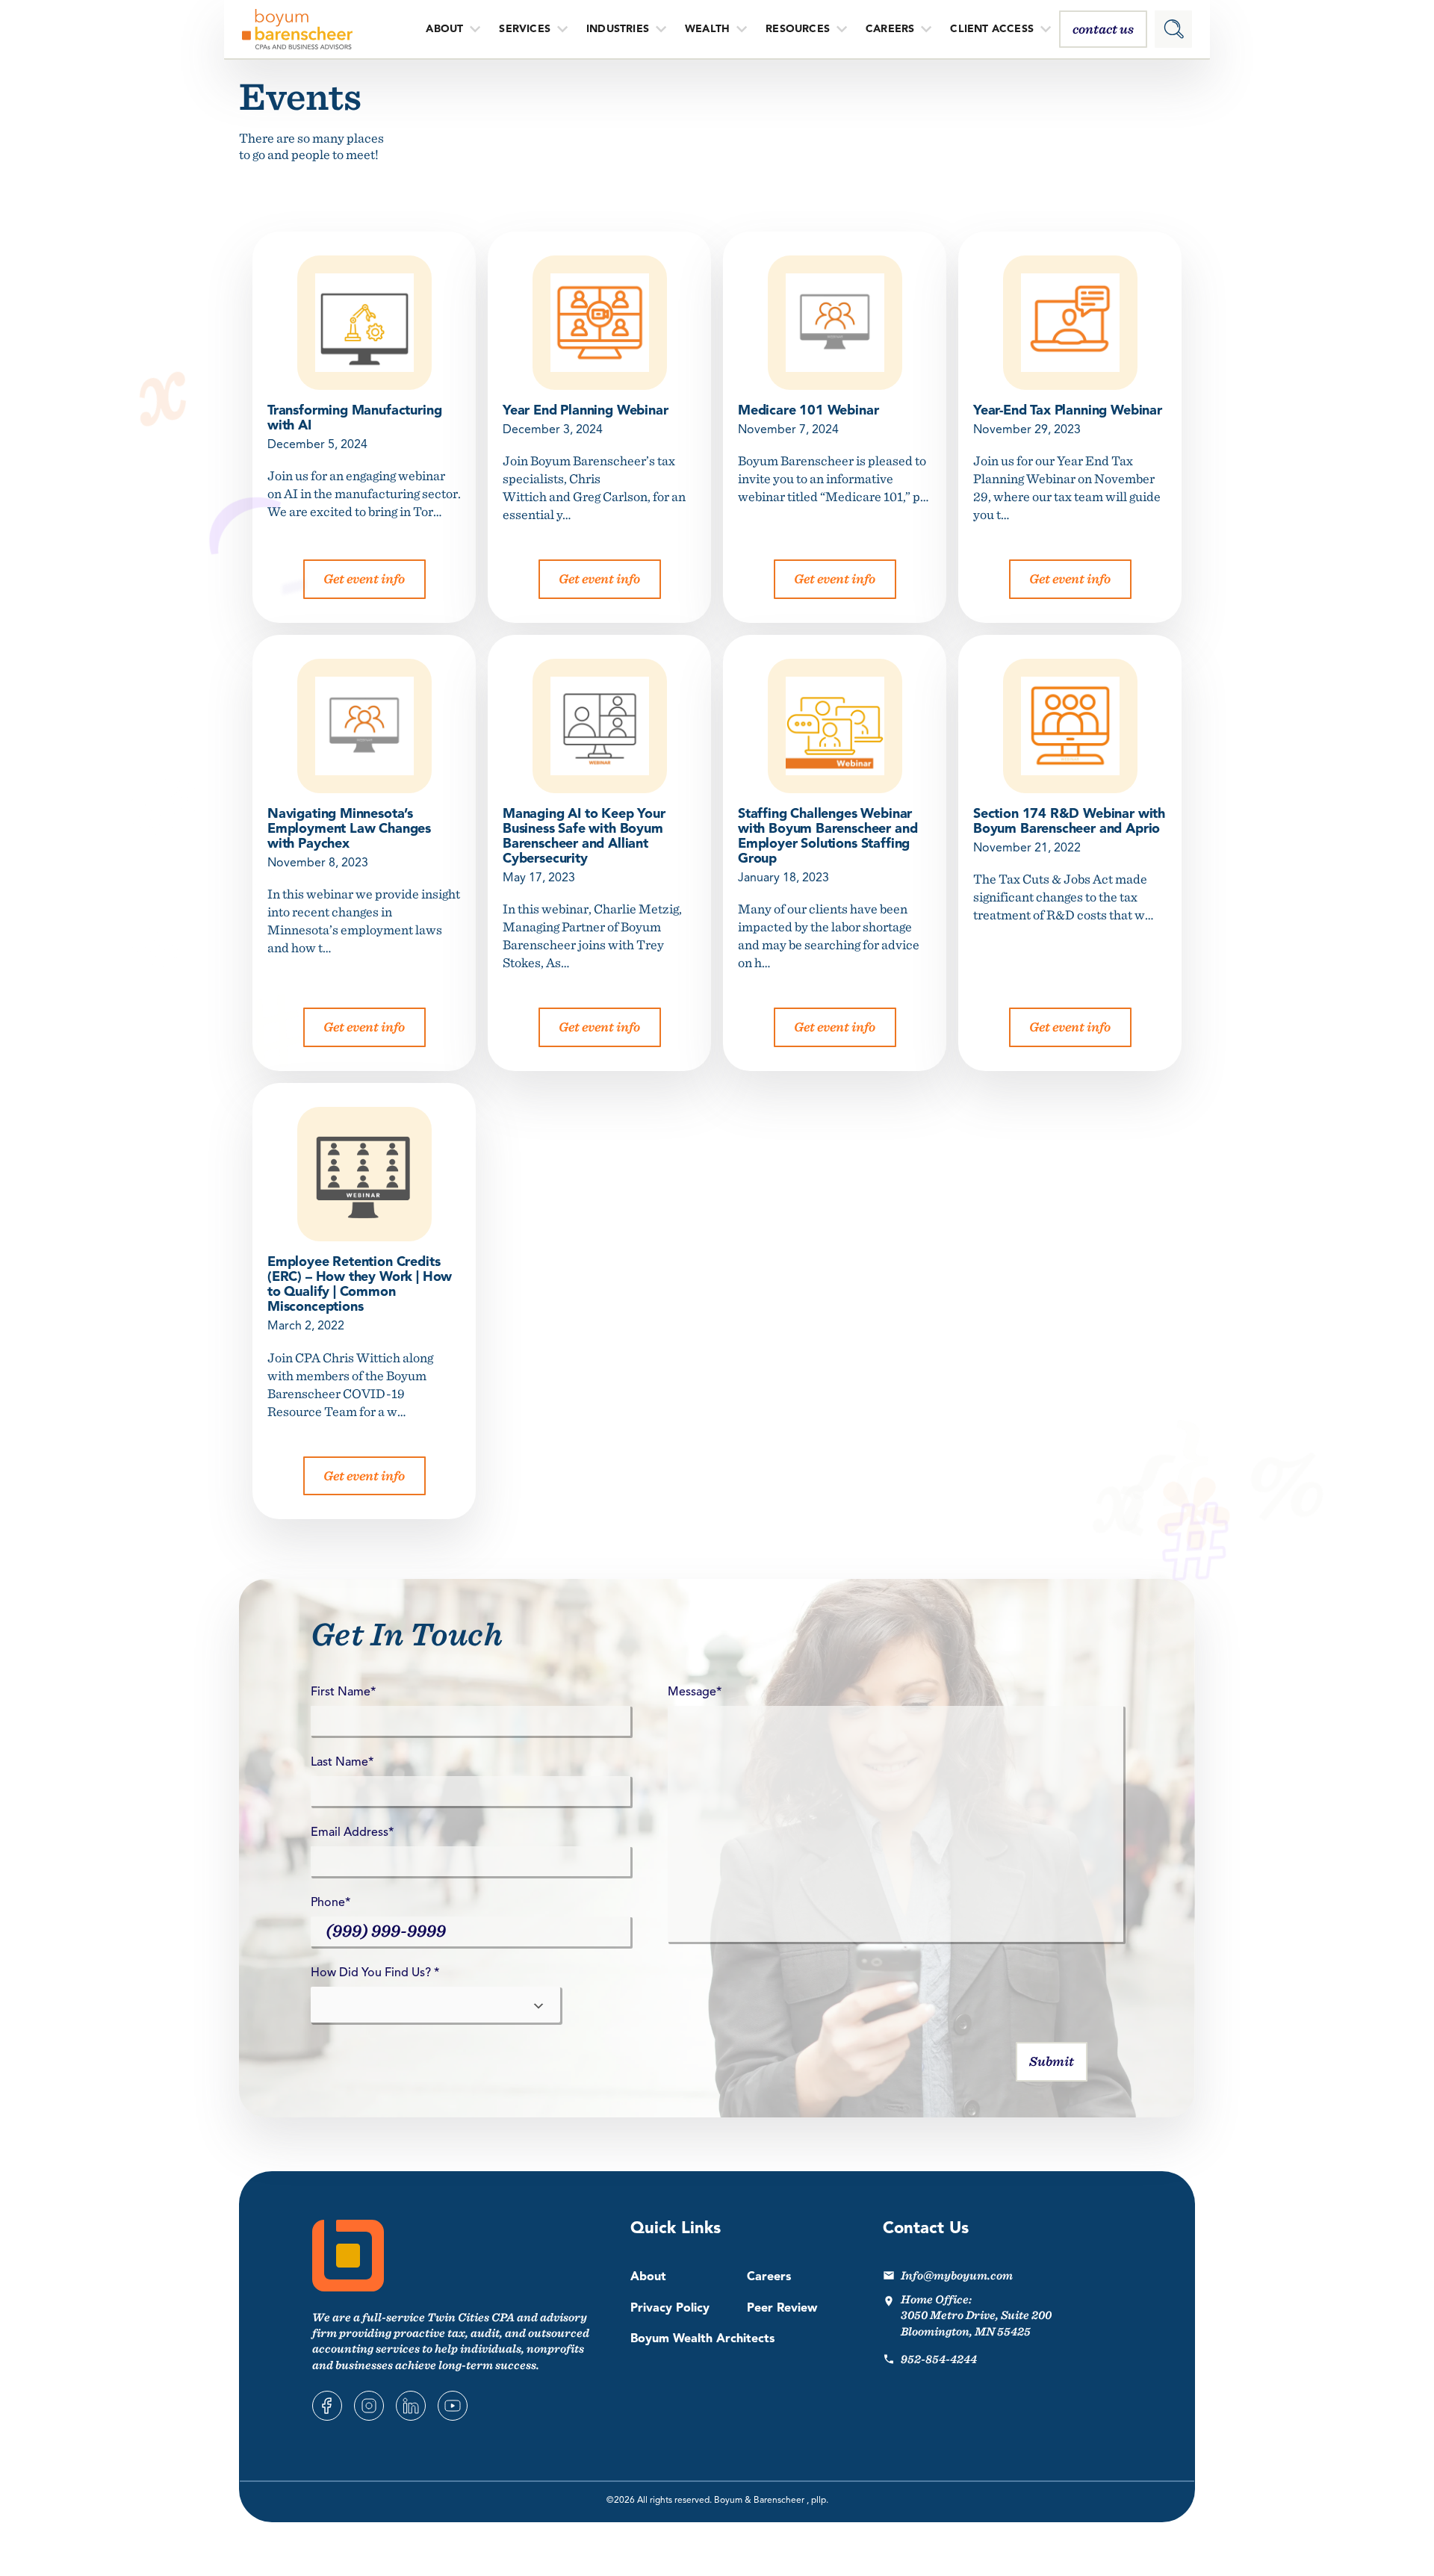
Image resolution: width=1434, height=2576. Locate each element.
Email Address (352, 1833)
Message (695, 1692)
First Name (343, 1692)
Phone (330, 1903)
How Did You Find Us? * (375, 1973)
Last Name (342, 1763)
